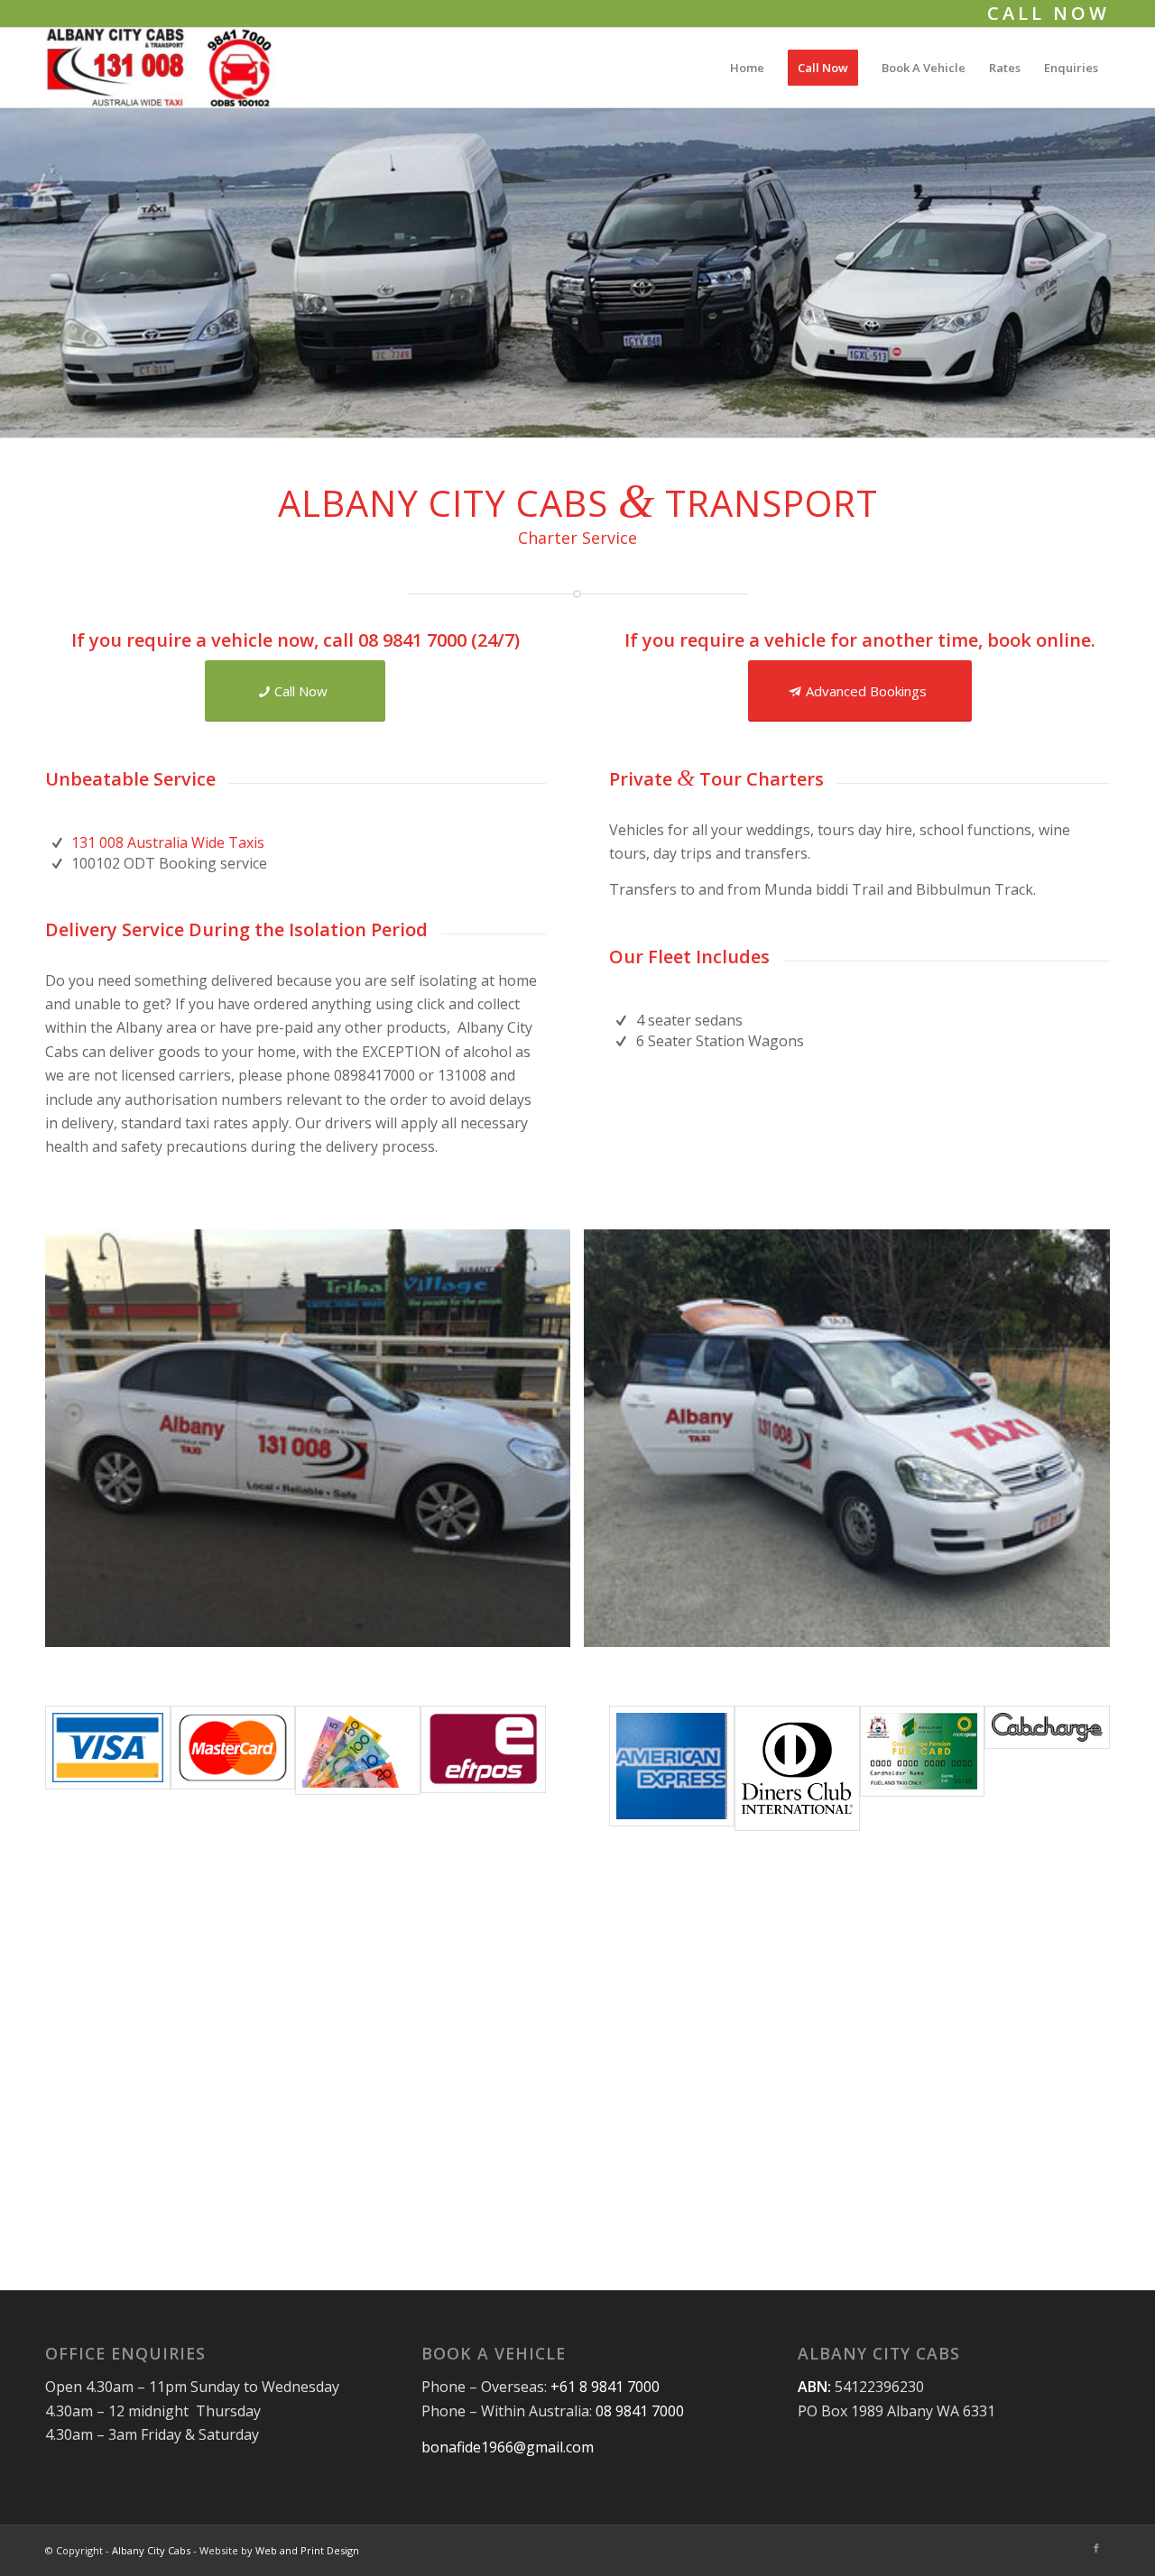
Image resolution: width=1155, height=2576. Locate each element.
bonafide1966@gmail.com (508, 2447)
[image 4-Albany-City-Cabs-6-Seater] (853, 1445)
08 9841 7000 (412, 640)
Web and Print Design (307, 2550)
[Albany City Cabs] (161, 68)
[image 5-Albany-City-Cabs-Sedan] (314, 1445)
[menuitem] (747, 68)
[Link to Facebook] (1096, 2548)
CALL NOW (1049, 13)
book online (1039, 640)
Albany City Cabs (151, 2550)
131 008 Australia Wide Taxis (168, 842)
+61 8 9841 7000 (605, 2387)
